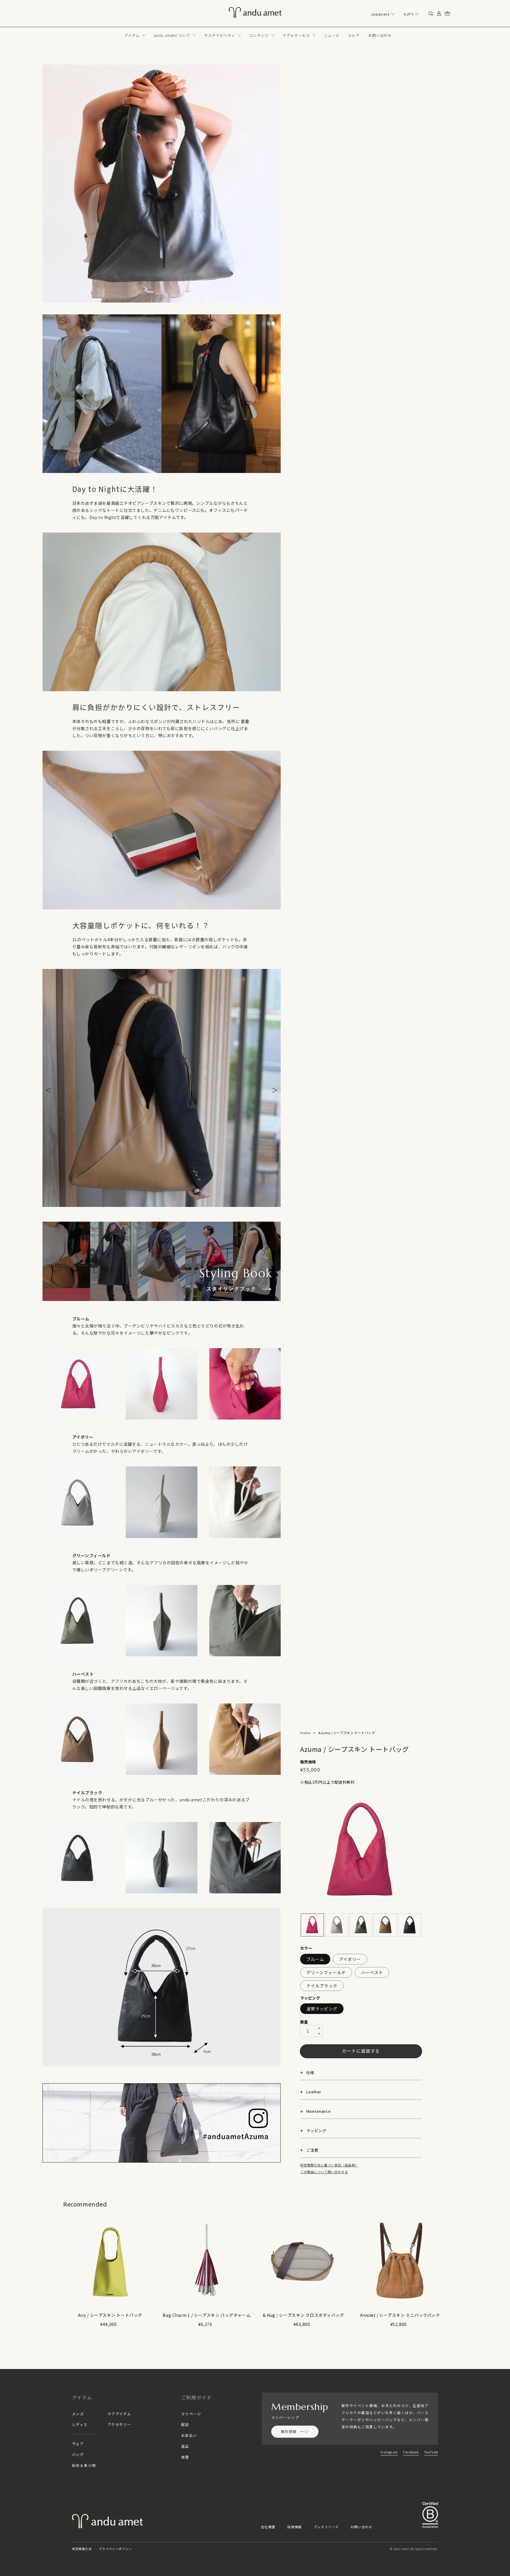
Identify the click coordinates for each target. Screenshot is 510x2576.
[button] (135, 35)
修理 (185, 2457)
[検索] (431, 14)
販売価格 (308, 1762)
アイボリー (350, 1959)
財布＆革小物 (84, 2465)
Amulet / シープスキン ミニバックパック (400, 2315)
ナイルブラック (322, 1986)
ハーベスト (372, 1972)
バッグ (78, 2454)
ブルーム (315, 1959)
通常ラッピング (322, 2009)
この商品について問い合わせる (324, 2172)
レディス (80, 2424)
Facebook (411, 2452)
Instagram (389, 2452)
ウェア (78, 2443)
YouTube (431, 2452)
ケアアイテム (120, 2414)
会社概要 (268, 2527)
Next (275, 1088)
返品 (185, 2446)
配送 (185, 2424)
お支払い (189, 2435)
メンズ (78, 2414)
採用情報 (294, 2527)
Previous (48, 1088)
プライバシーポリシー (115, 2549)
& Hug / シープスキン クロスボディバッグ (303, 2315)
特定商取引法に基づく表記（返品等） (329, 2165)
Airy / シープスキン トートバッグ (110, 2315)
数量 (304, 2022)
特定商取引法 (82, 2549)
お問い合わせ (362, 2527)
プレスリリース (326, 2527)
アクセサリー (120, 2424)
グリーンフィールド (326, 1972)
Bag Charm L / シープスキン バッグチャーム (207, 2315)
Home (305, 1733)
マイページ (191, 2414)
